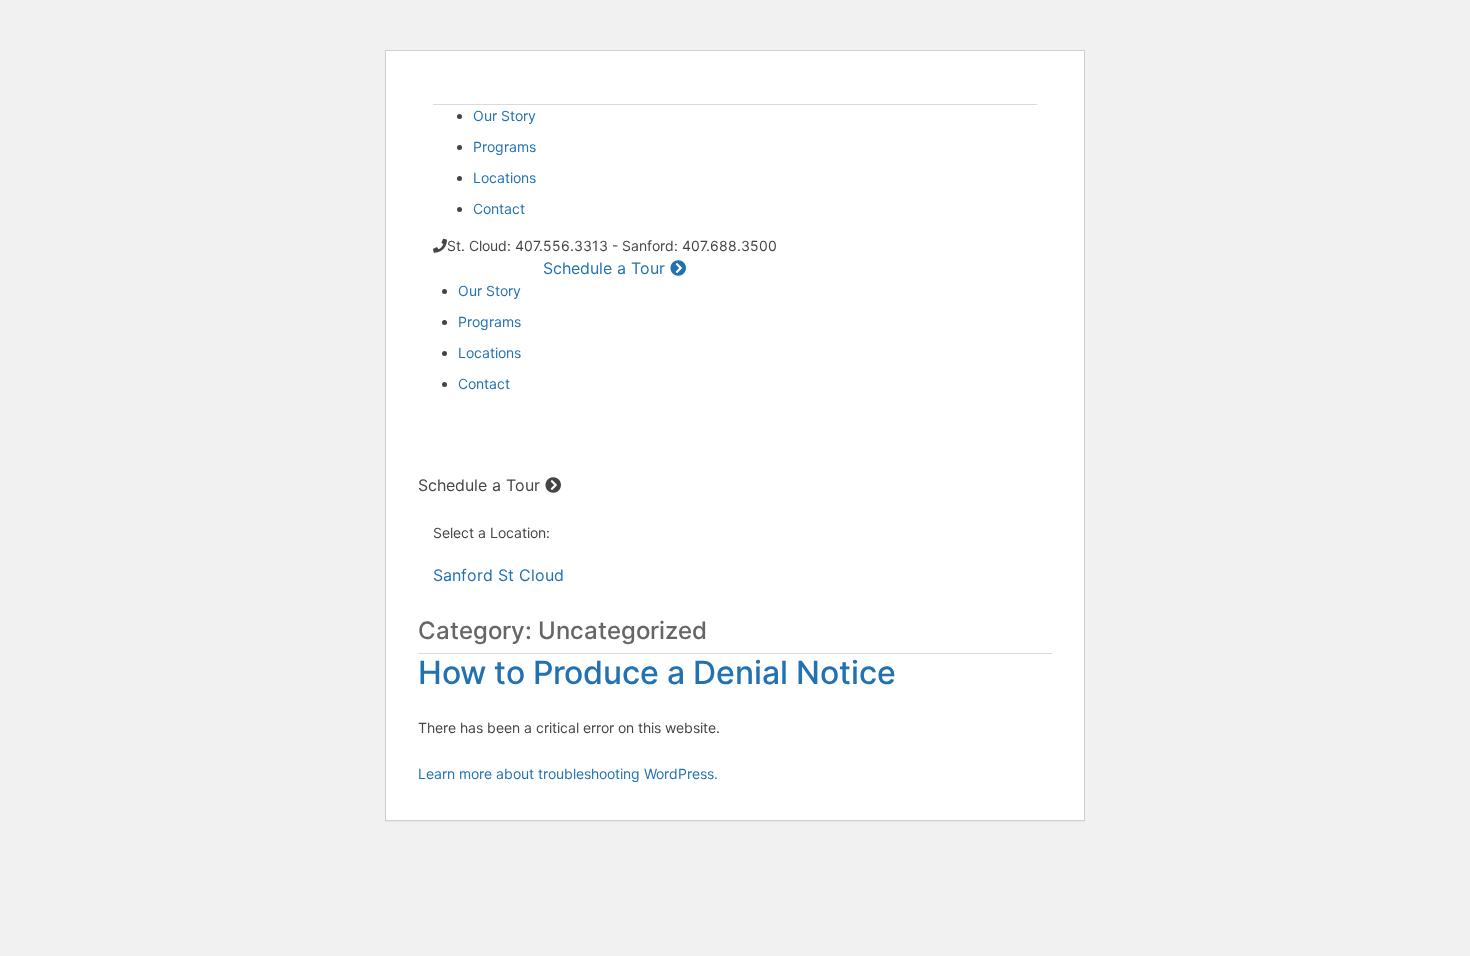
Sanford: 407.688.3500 (509, 441)
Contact (499, 208)
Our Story (504, 115)
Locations (504, 177)
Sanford (463, 575)
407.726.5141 (491, 268)
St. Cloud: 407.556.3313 (512, 420)
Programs (504, 146)
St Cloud (531, 575)
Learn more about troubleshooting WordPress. (568, 773)
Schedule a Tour (606, 268)
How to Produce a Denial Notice (657, 672)
